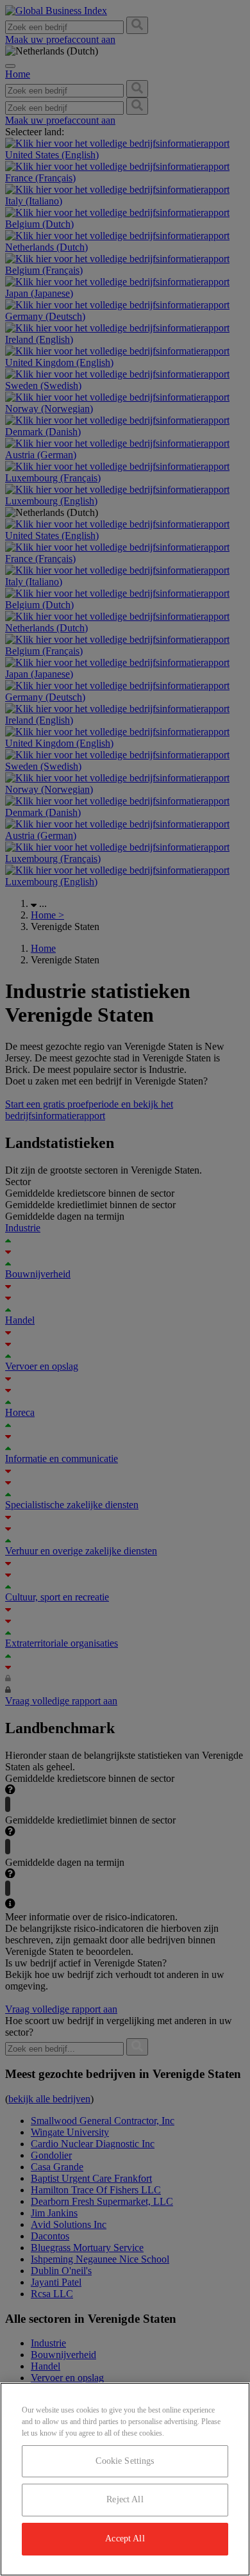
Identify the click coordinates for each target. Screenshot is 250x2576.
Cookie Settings (125, 2461)
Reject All (125, 2499)
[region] (125, 2479)
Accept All (125, 2539)
